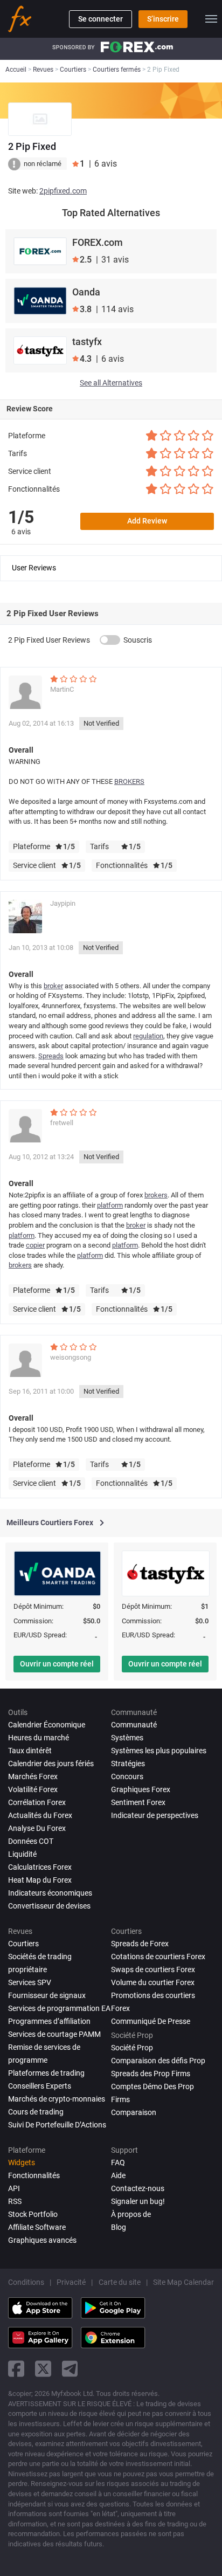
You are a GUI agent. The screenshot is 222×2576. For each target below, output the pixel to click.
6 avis (21, 532)
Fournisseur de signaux (47, 1995)
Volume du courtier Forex (153, 1982)
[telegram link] (70, 2369)
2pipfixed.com (63, 191)
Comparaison (134, 2112)
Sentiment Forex (138, 1802)
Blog (119, 2227)
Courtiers (23, 1944)
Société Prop (132, 2048)
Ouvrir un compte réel (57, 1664)
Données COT (31, 1841)
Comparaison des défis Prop (158, 2061)
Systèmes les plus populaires (159, 1751)
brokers (156, 1195)
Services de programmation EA (59, 2008)
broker (53, 986)
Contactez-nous (138, 2188)
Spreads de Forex (140, 1944)
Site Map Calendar (183, 2282)
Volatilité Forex (33, 1789)
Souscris (138, 640)
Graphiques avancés (42, 2240)
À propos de (131, 2214)
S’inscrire (163, 19)
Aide (118, 2175)
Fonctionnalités (34, 2175)
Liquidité (22, 1854)
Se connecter (100, 19)
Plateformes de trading (46, 2073)
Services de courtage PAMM (54, 2034)
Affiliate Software (37, 2227)
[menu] (211, 19)
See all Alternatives (111, 383)
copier (35, 1245)
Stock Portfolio (33, 2214)
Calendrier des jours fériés (51, 1764)
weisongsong (71, 1357)
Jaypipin (63, 903)
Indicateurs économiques (50, 1893)
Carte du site (120, 2282)
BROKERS (129, 781)
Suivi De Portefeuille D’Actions (57, 2125)
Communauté (134, 1725)
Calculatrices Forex (40, 1867)
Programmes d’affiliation (49, 2021)
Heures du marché (39, 1738)
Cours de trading (36, 2112)
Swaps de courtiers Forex (153, 1969)
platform (110, 1205)
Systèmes (127, 1738)
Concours (127, 1776)
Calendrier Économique (47, 1725)
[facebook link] (16, 2369)
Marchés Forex (33, 1776)
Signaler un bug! (138, 2201)
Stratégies (128, 1764)
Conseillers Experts (40, 2086)
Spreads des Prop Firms (151, 2074)
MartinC (62, 689)
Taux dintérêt (30, 1751)
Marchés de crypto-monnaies (57, 2099)
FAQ (118, 2162)
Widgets (22, 2162)
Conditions (26, 2282)
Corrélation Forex (37, 1802)
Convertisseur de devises (49, 1906)
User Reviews (34, 568)
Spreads (51, 1056)
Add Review (147, 521)
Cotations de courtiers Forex (158, 1957)
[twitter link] (43, 2369)
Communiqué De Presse (151, 2021)
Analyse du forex (37, 1828)
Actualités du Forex (40, 1815)
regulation (148, 1036)
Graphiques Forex (141, 1789)
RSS (15, 2201)
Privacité (71, 2282)
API (14, 2188)
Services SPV (30, 1982)
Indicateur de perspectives (155, 1815)
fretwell (62, 1123)
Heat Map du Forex (40, 1880)
